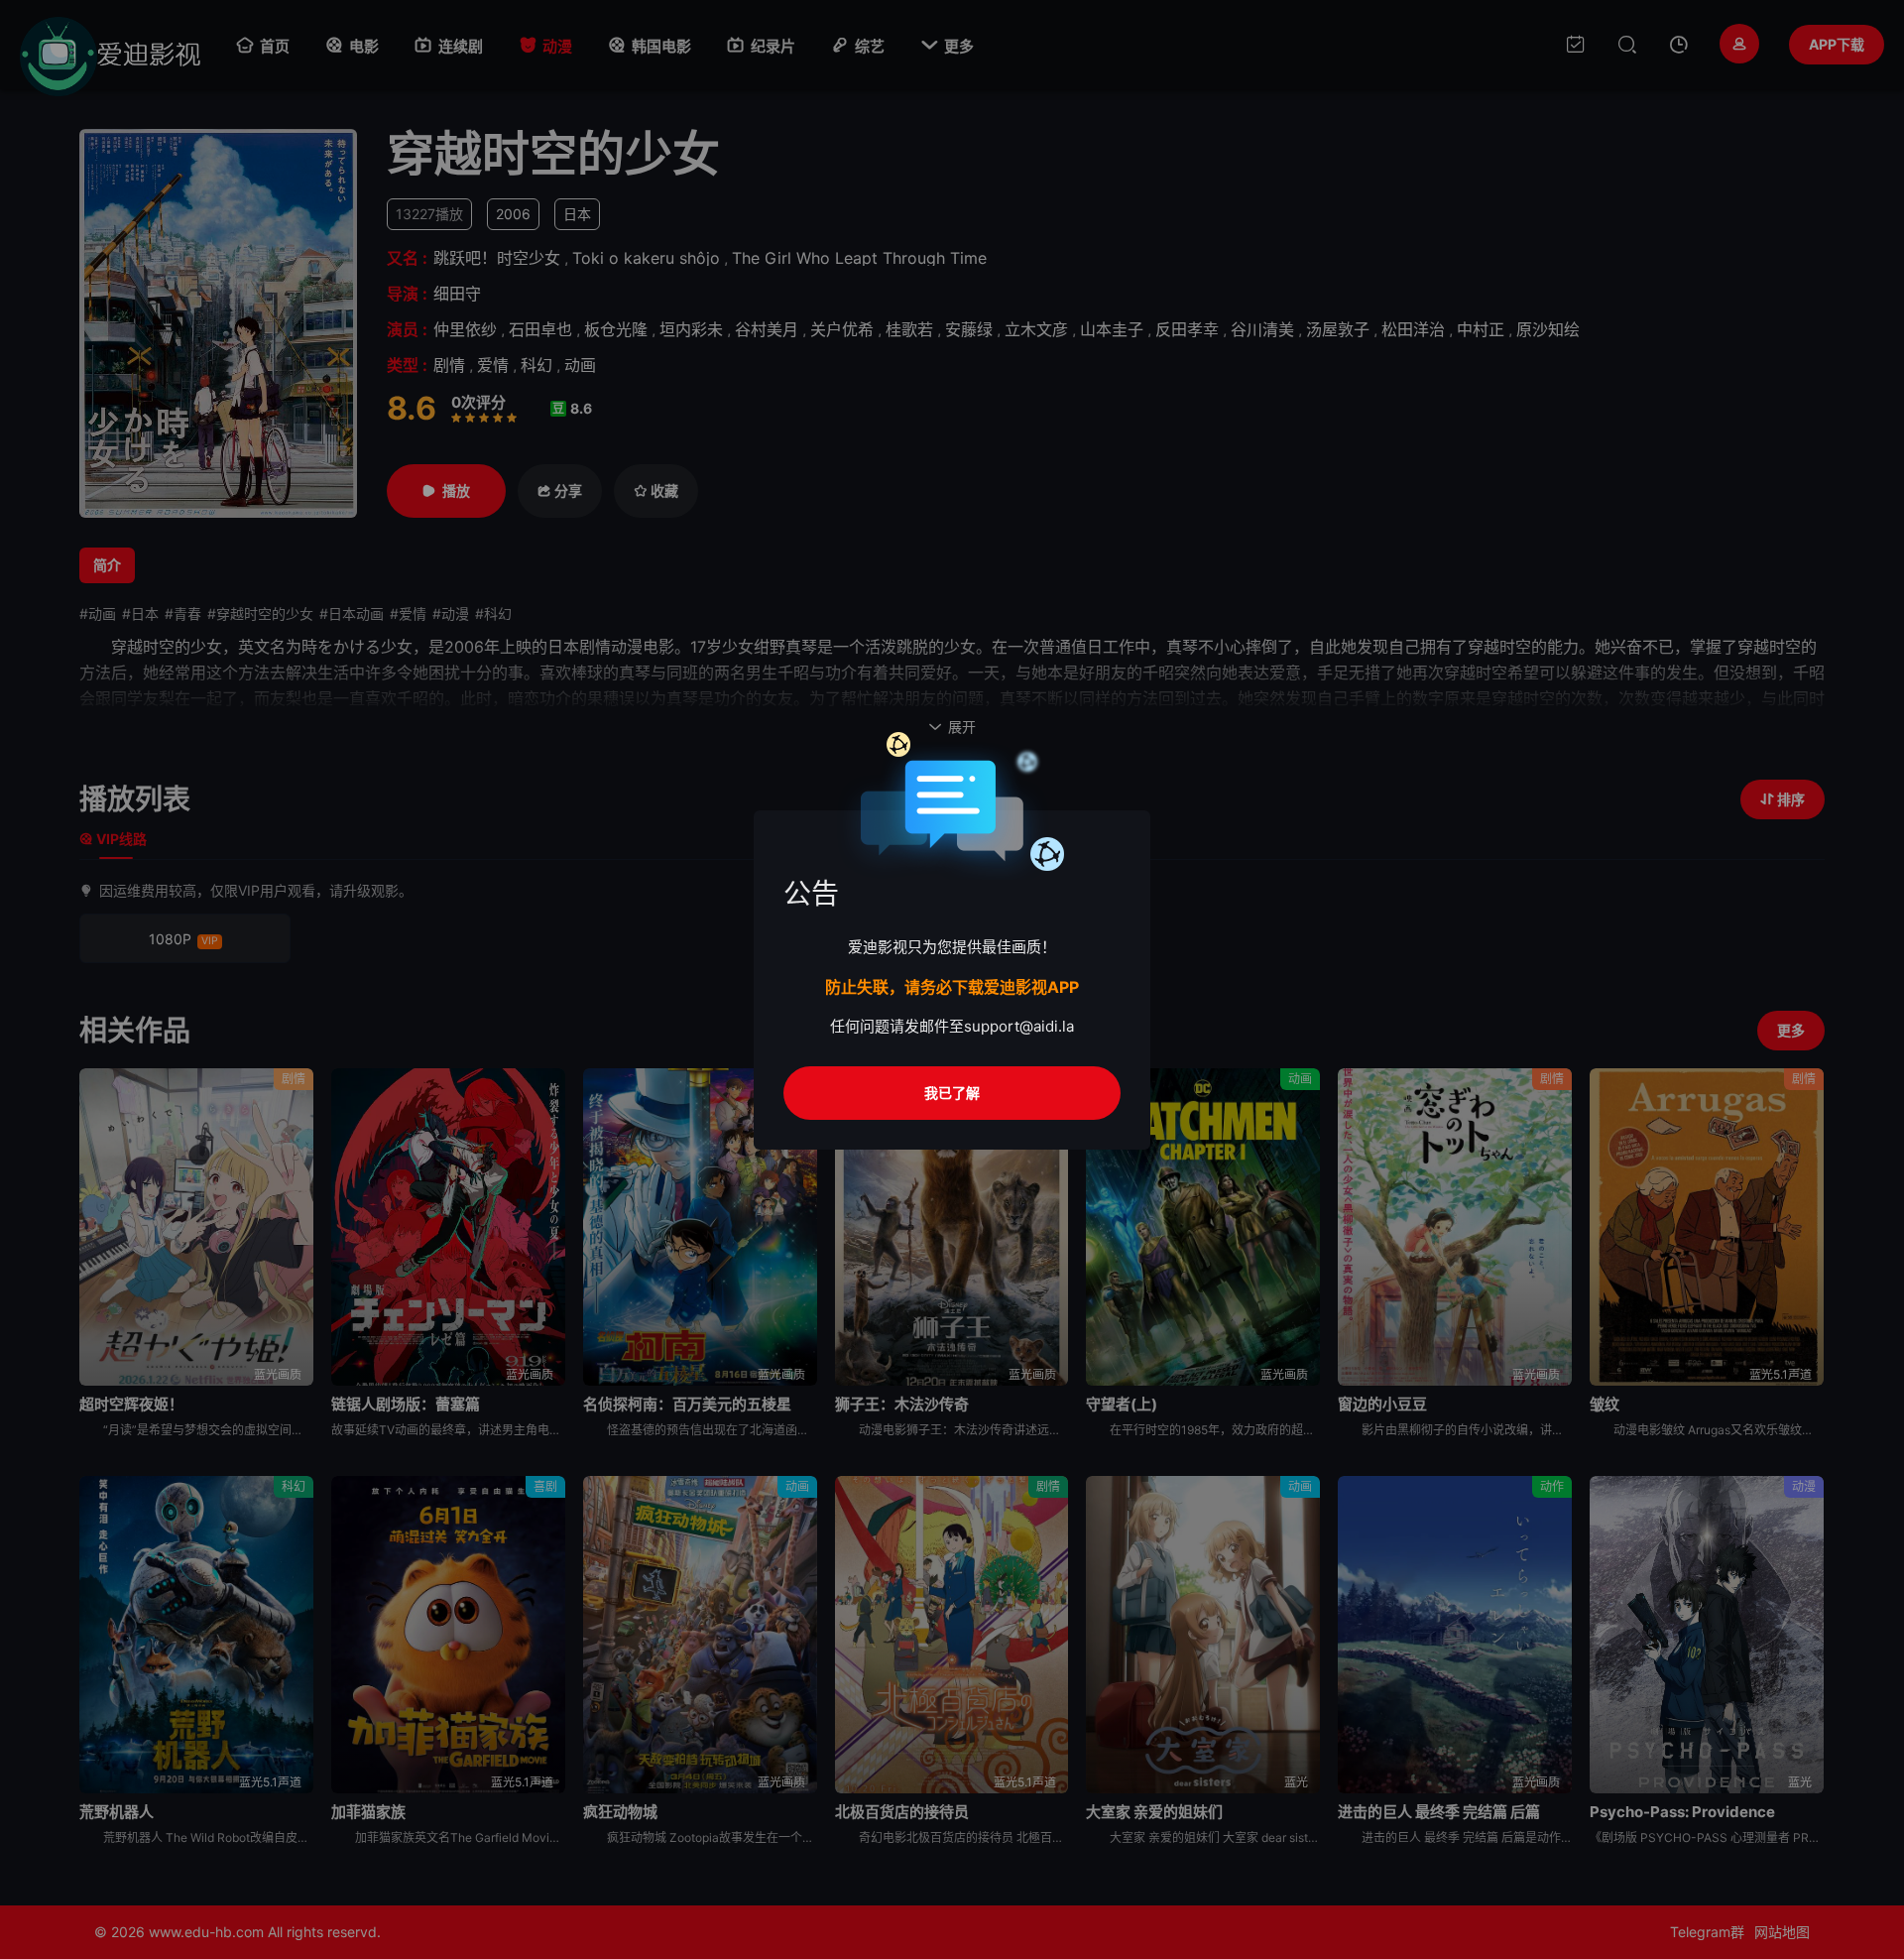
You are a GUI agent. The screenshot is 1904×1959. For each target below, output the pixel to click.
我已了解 (952, 1093)
